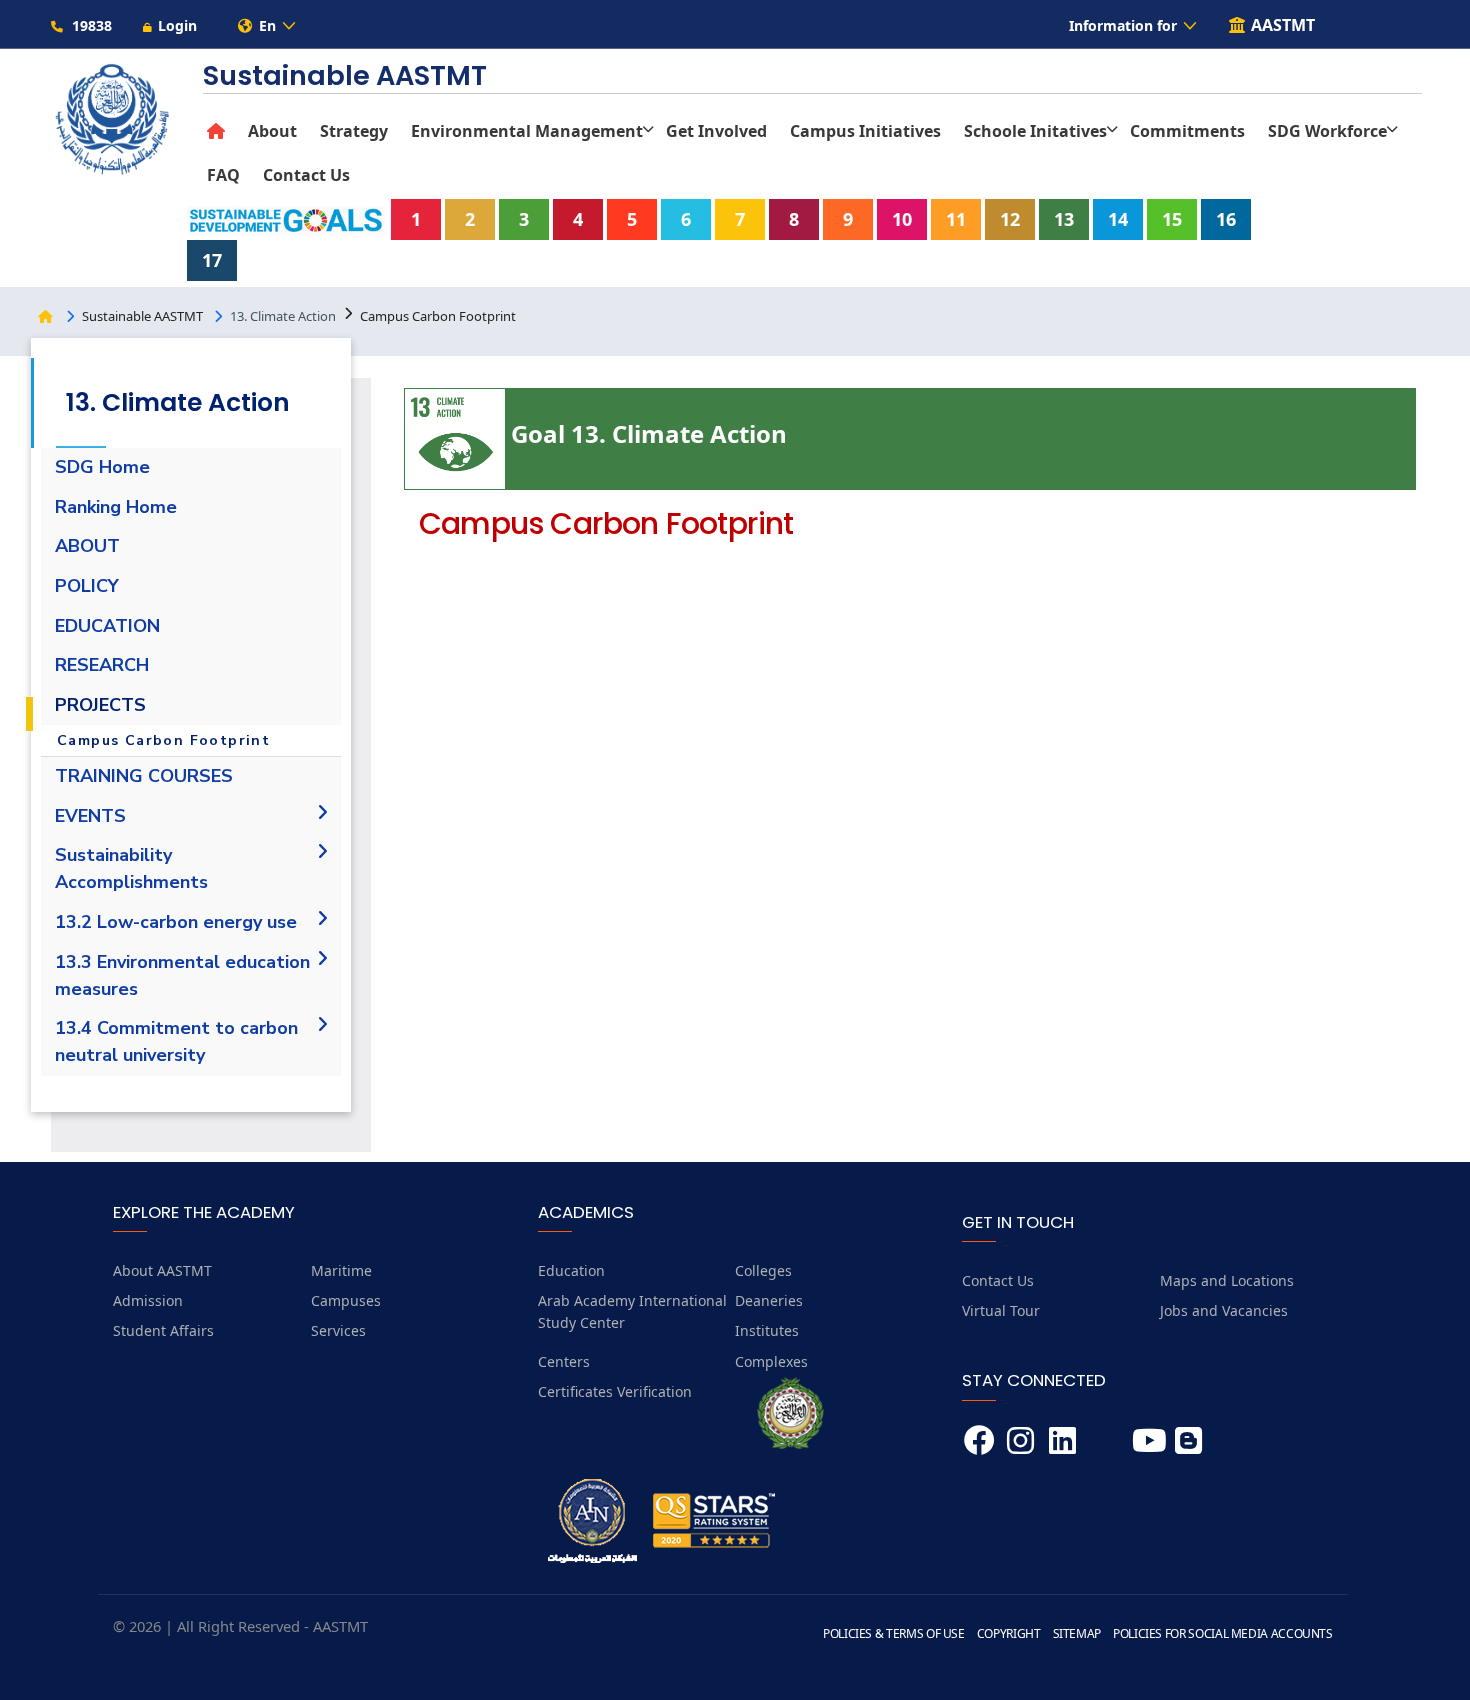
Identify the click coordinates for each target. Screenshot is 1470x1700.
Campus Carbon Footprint (163, 740)
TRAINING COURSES (144, 776)
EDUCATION (107, 626)
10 (902, 219)
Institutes (767, 1330)
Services (338, 1330)
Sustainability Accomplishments (131, 868)
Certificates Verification (615, 1391)
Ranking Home (116, 507)
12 (1010, 219)
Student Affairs (163, 1330)
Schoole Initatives (1035, 131)
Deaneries (769, 1300)
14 (1118, 219)
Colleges (763, 1270)
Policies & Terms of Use (894, 1633)
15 (1172, 219)
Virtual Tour (1001, 1310)
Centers (564, 1361)
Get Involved (716, 131)
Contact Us (306, 175)
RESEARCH (102, 665)
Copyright (1009, 1633)
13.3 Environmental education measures (182, 975)
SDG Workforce (1327, 131)
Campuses (346, 1300)
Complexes (771, 1361)
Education (571, 1270)
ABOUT (87, 546)
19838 (90, 25)
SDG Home (102, 467)
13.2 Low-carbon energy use (176, 922)
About (272, 131)
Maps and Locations (1227, 1280)
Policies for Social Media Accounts (1223, 1633)
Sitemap (1077, 1633)
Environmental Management (527, 131)
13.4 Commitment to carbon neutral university (176, 1041)
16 (1226, 219)
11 (956, 219)
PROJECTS (100, 705)
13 (1064, 219)
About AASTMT (162, 1270)
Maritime (341, 1270)
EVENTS (90, 816)
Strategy (354, 131)
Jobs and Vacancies (1224, 1310)
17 (212, 260)
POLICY (87, 586)
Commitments (1187, 131)
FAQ (223, 175)
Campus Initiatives (865, 131)
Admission (148, 1300)
